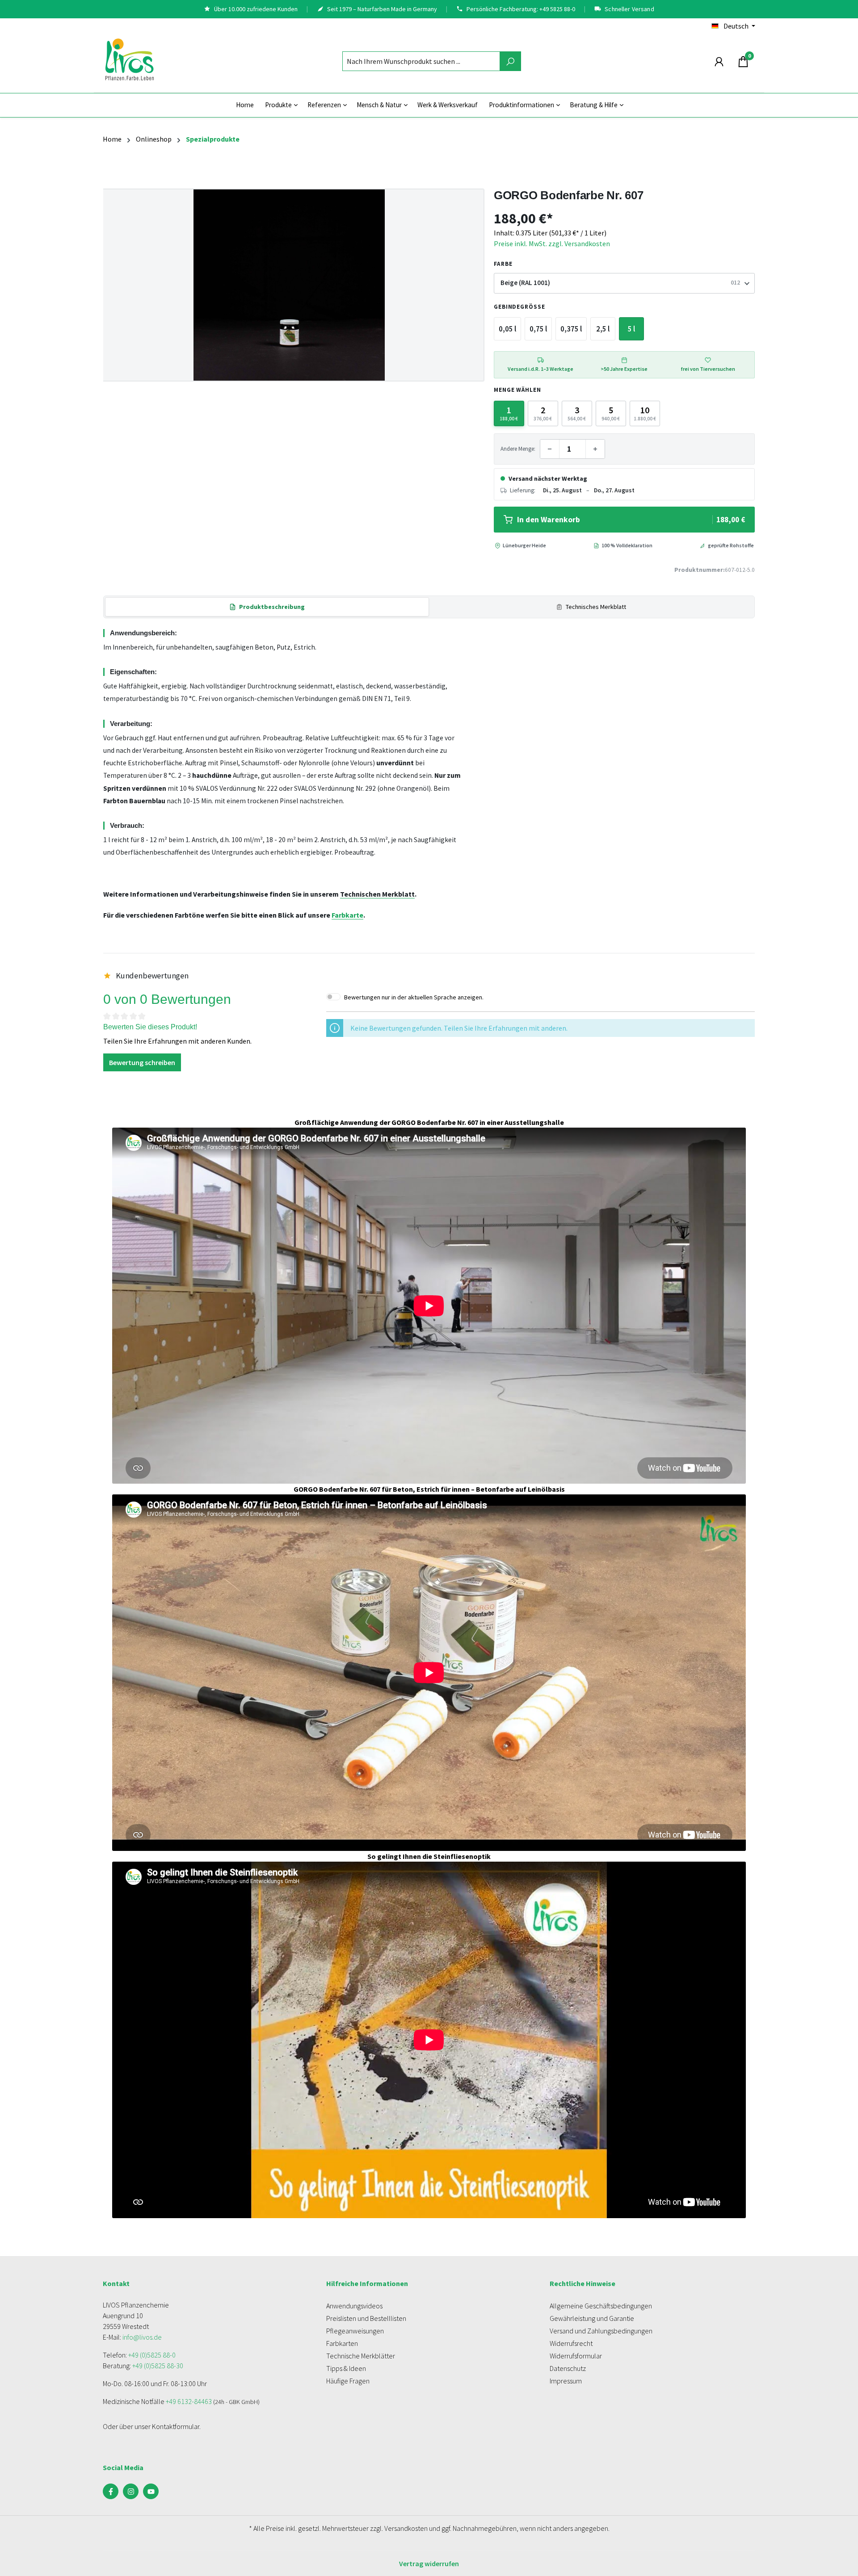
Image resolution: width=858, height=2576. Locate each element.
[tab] (267, 607)
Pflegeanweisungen (355, 2331)
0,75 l (538, 329)
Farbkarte (347, 915)
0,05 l (507, 329)
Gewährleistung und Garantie (592, 2318)
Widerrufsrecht (571, 2343)
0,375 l (571, 329)
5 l (631, 329)
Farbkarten (342, 2343)
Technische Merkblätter (361, 2356)
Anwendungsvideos (354, 2306)
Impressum (566, 2381)
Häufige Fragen (348, 2381)
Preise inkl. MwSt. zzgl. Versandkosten (552, 243)
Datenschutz (568, 2368)
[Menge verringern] (550, 449)
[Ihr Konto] (719, 61)
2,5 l (603, 329)
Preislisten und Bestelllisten (366, 2318)
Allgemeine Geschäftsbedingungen (601, 2306)
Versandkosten (406, 2528)
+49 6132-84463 (189, 2401)
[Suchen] (510, 61)
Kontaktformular (176, 2426)
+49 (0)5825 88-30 (158, 2366)
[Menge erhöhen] (595, 449)
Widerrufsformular (576, 2356)
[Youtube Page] (151, 2491)
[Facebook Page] (111, 2491)
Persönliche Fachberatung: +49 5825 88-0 (521, 9)
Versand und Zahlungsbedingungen (601, 2331)
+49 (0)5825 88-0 (152, 2355)
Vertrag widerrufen (429, 2563)
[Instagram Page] (131, 2491)
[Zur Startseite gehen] (130, 59)
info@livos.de (142, 2337)
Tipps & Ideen (346, 2368)
